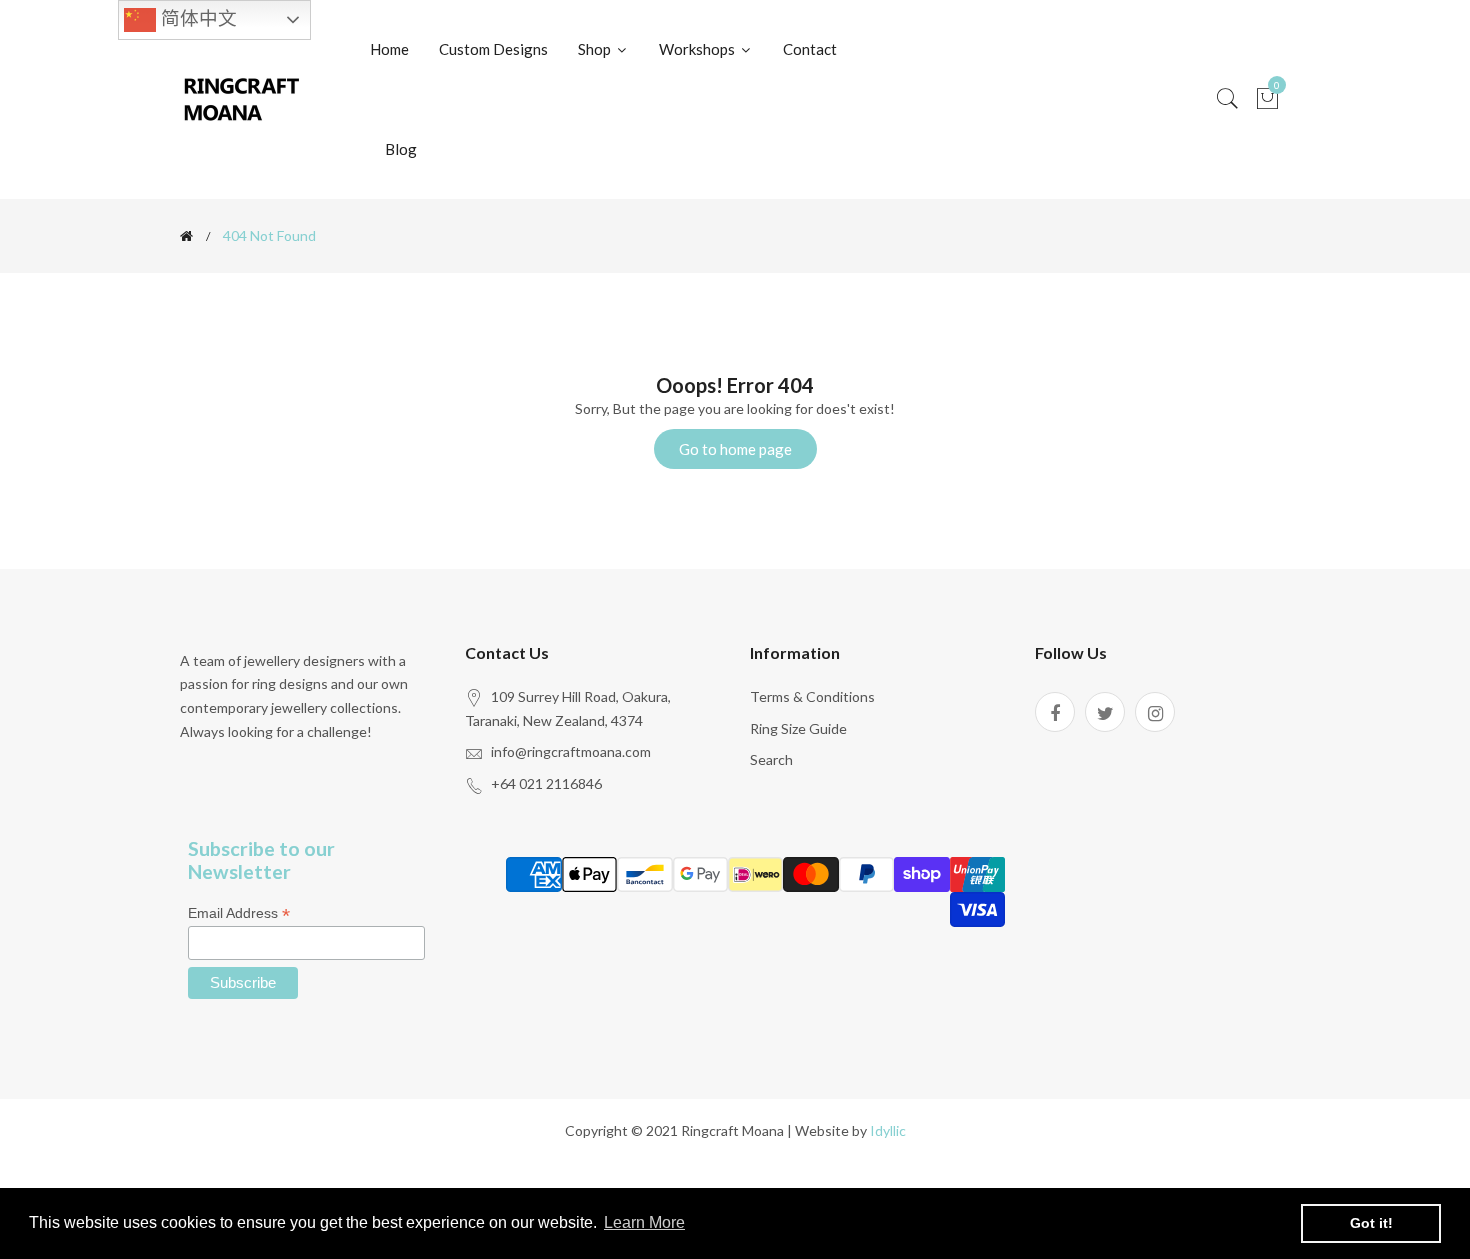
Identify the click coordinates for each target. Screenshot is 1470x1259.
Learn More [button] (644, 1222)
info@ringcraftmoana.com (571, 751)
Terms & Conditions (812, 696)
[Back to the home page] (186, 236)
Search (771, 759)
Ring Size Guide (798, 728)
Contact (810, 49)
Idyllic (888, 1130)
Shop (596, 49)
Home (389, 49)
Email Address (239, 913)
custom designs (493, 49)
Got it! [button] (1371, 1223)
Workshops (698, 49)
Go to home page (735, 449)
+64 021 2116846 (546, 783)
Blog (401, 149)
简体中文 (196, 18)
